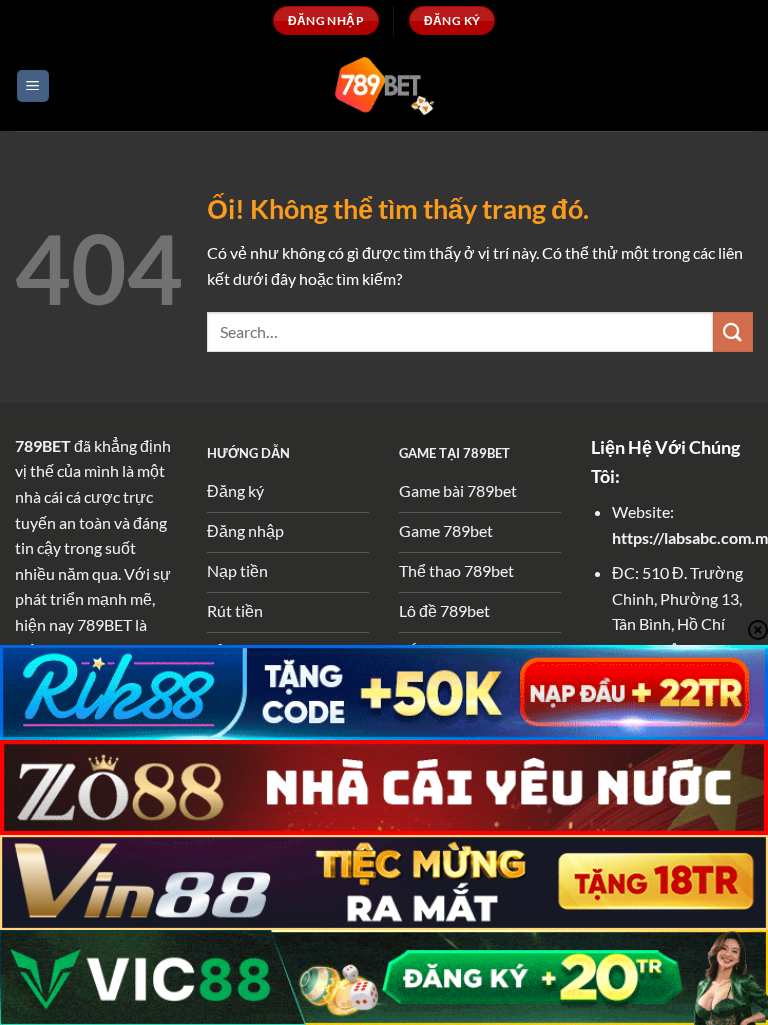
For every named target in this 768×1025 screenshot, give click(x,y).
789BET (43, 445)
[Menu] (33, 86)
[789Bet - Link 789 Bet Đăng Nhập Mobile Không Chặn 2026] (384, 85)
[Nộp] (733, 331)
